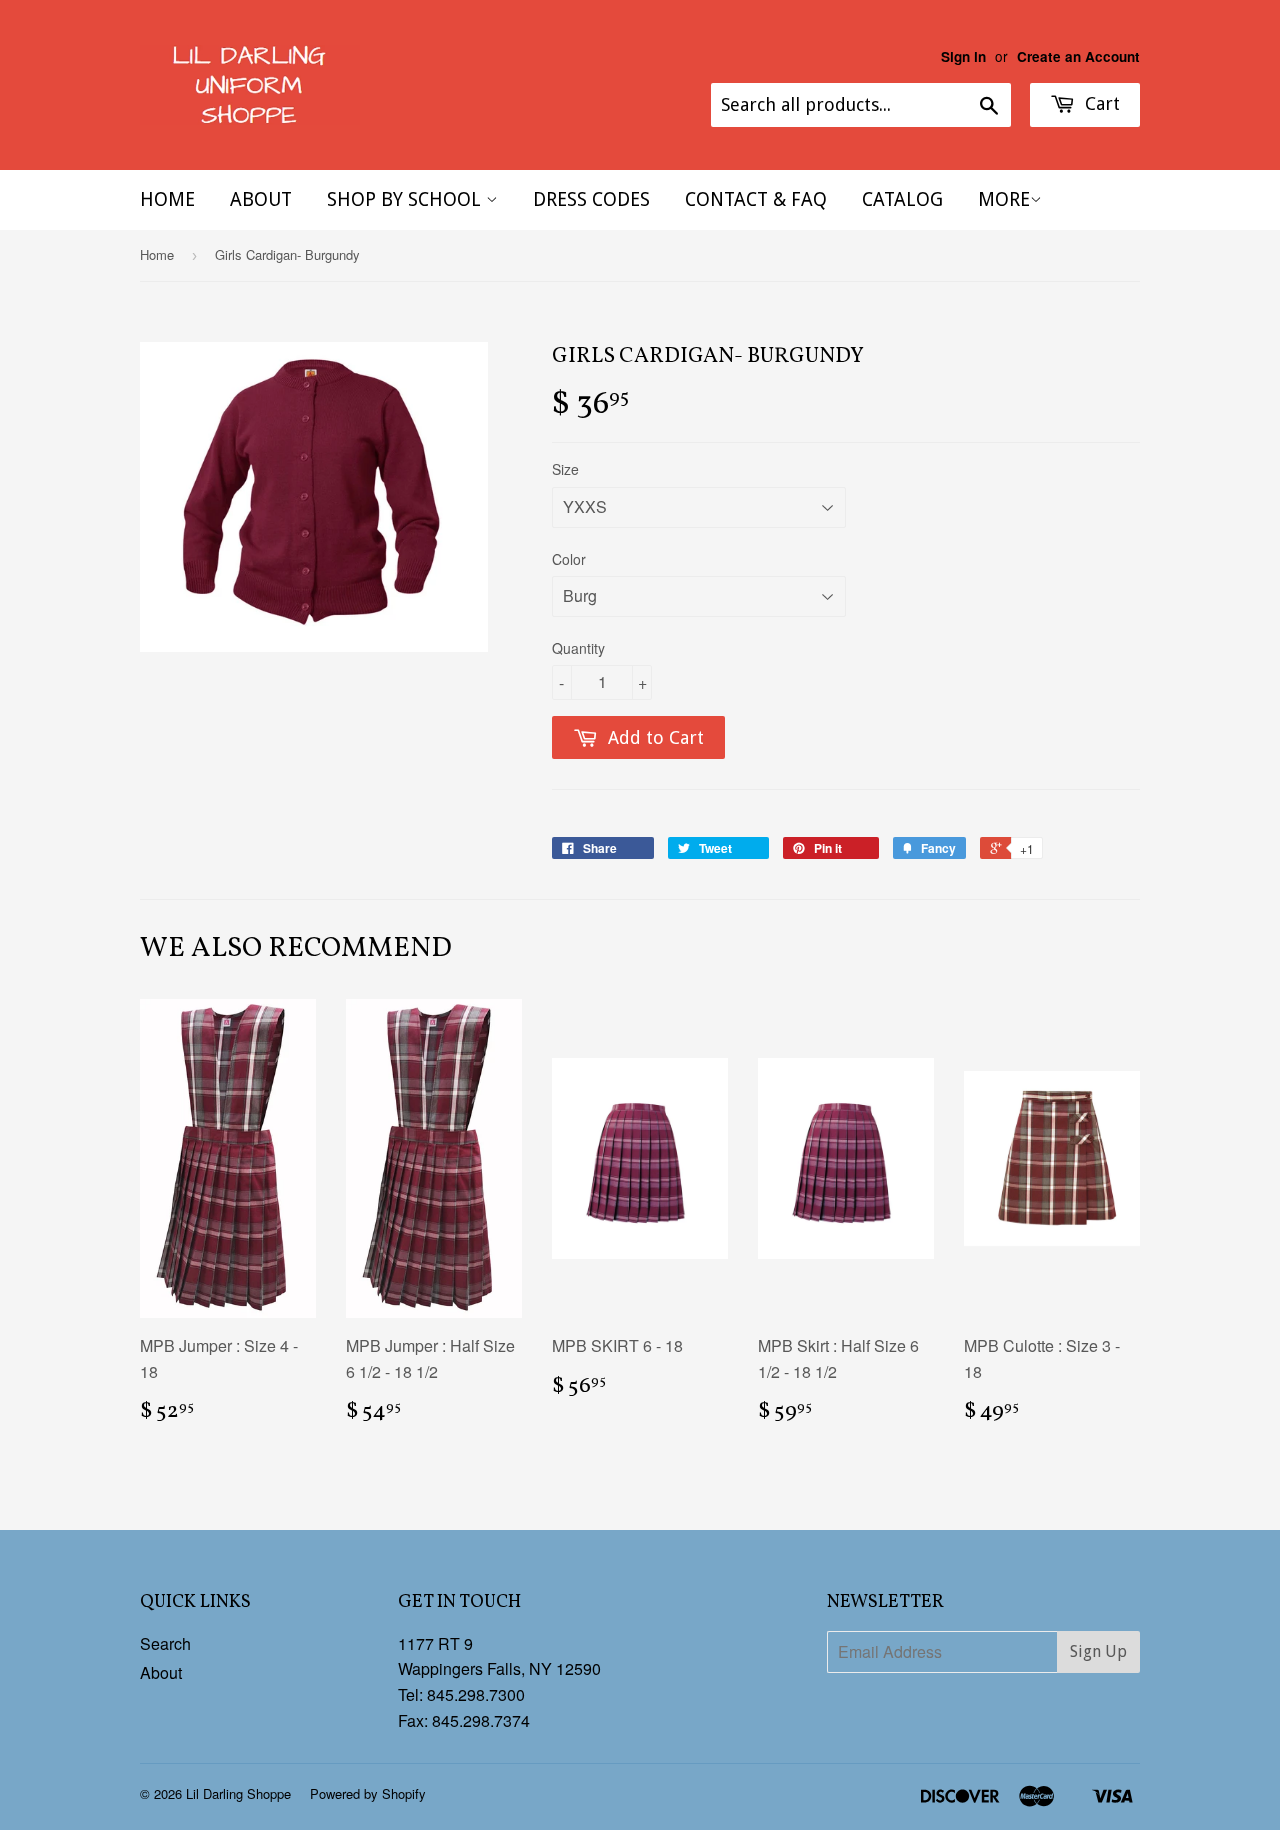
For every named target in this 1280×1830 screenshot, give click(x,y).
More (1004, 199)
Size (565, 469)
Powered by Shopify (368, 1793)
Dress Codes (591, 199)
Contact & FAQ (756, 199)
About (261, 199)
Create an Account (1078, 56)
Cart (1100, 103)
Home (167, 199)
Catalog (902, 199)
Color (569, 559)
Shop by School (406, 199)
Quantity (578, 648)
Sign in (963, 56)
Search (165, 1643)
